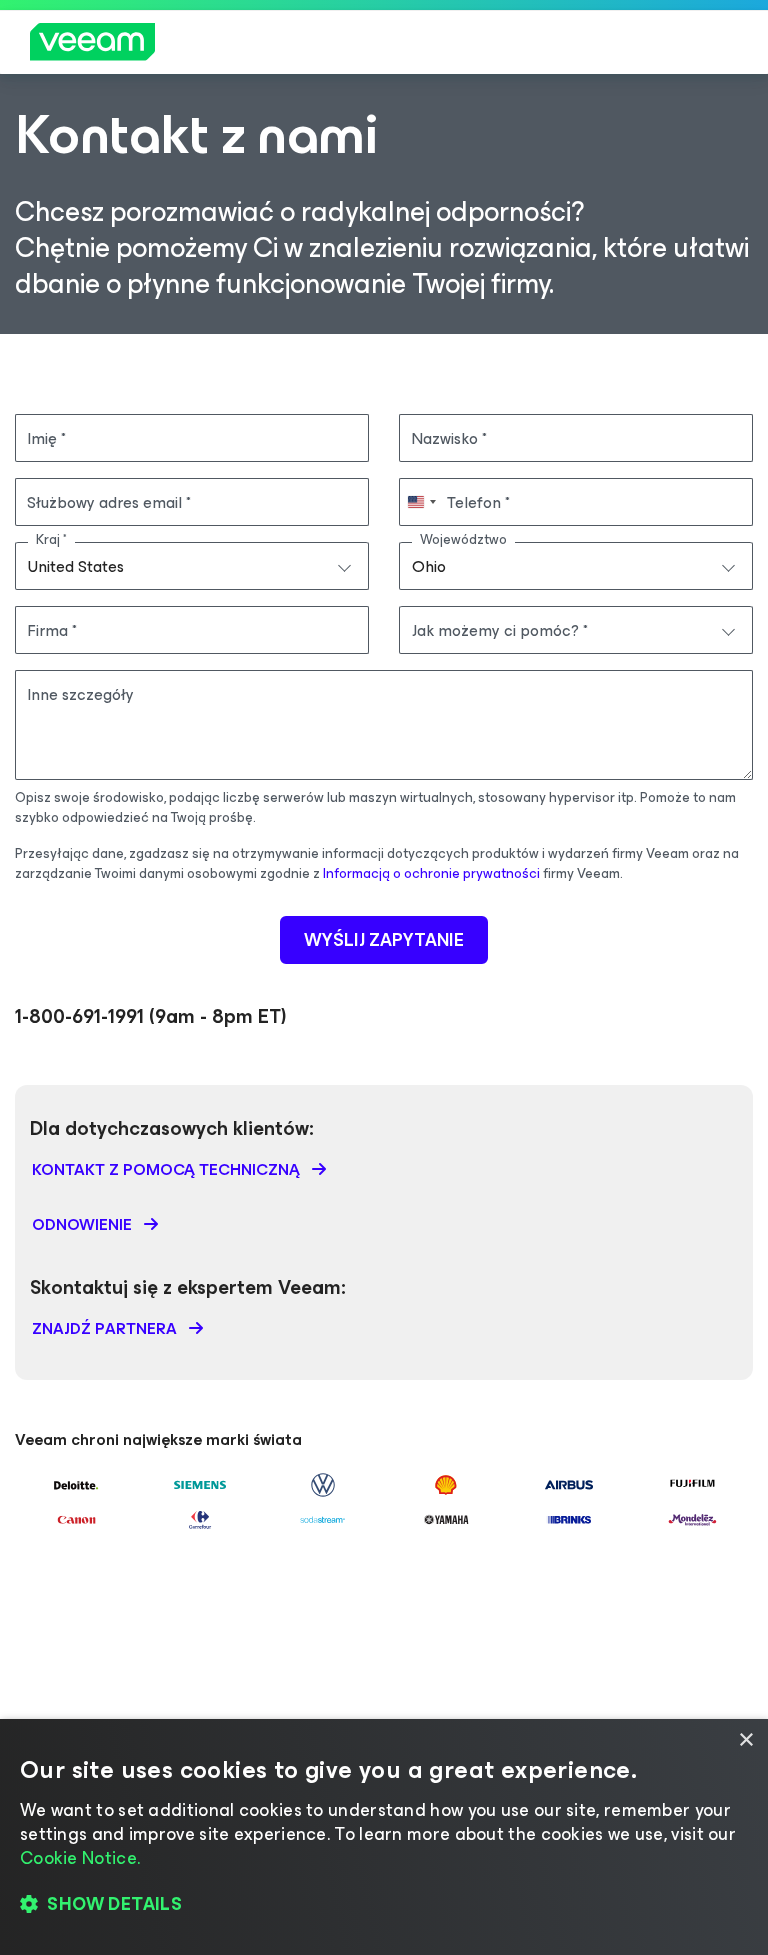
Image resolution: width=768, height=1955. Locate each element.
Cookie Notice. (80, 1858)
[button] (384, 1905)
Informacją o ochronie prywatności (431, 873)
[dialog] (384, 1837)
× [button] (745, 1740)
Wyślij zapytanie (384, 940)
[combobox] (192, 566)
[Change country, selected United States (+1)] (421, 502)
